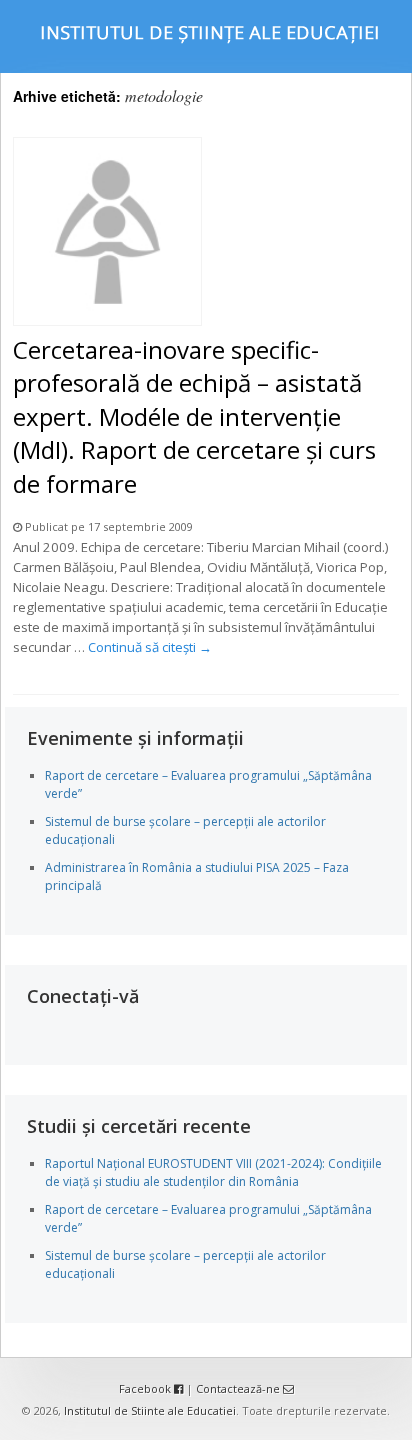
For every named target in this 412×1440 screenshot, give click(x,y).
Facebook (146, 1388)
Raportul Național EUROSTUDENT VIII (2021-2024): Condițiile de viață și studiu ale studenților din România (213, 1172)
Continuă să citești (150, 647)
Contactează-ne (239, 1388)
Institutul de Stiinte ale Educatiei (150, 1410)
